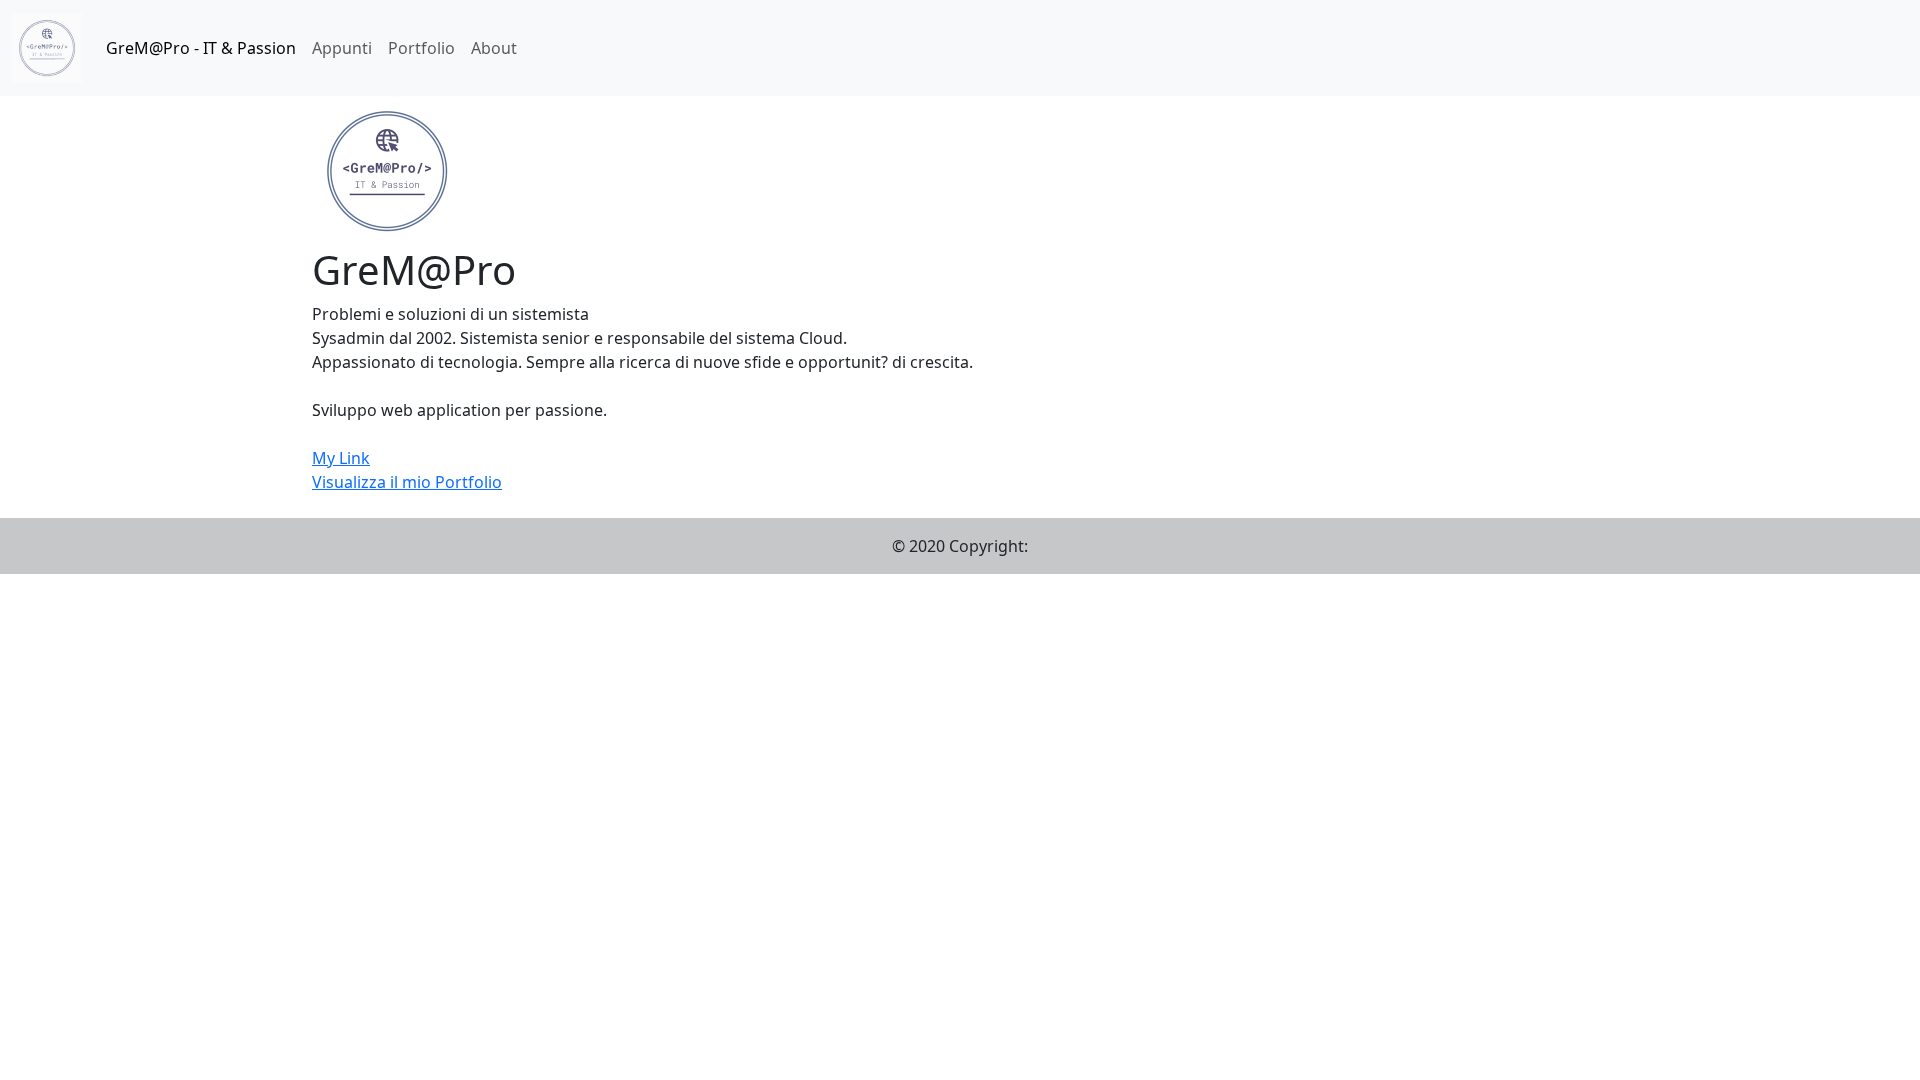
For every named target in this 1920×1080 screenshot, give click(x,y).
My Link (341, 458)
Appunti (342, 48)
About (494, 48)
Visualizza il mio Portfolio (407, 482)
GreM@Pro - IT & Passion (201, 48)
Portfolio (421, 48)
